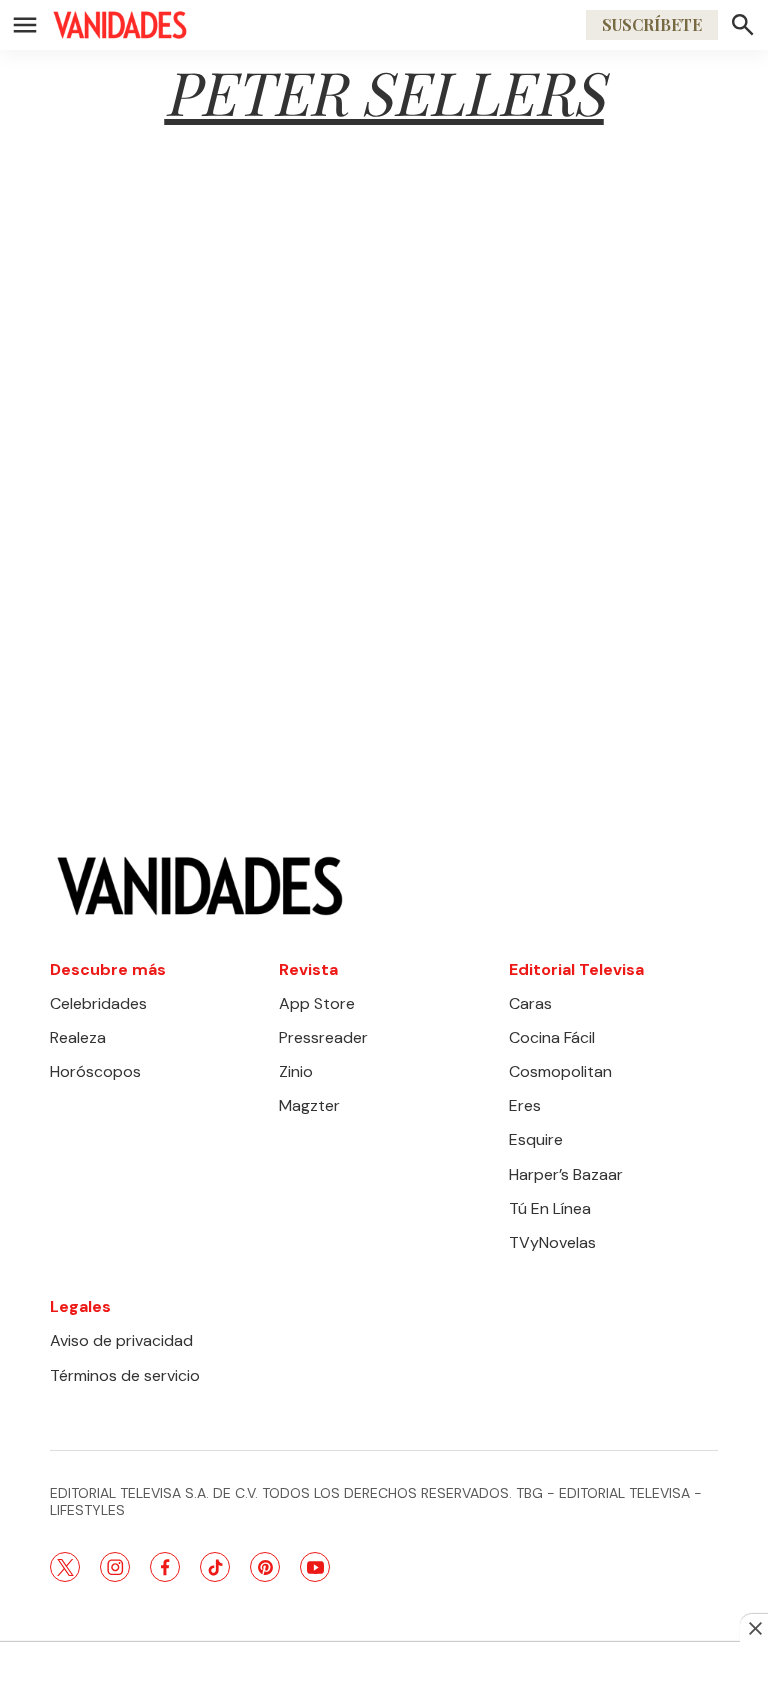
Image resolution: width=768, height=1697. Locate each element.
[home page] (120, 25)
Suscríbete (652, 24)
